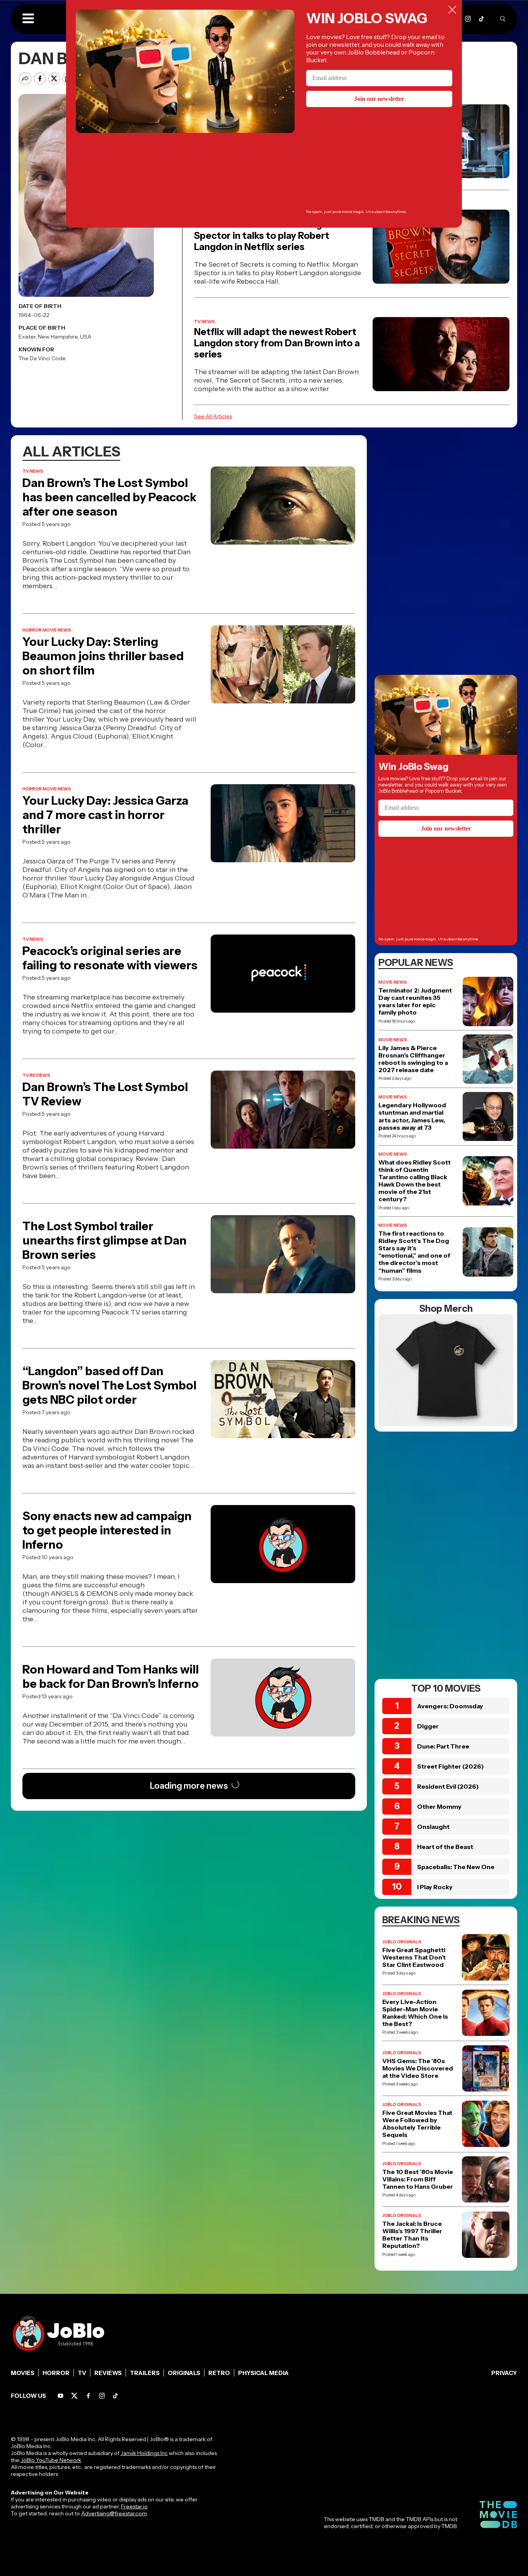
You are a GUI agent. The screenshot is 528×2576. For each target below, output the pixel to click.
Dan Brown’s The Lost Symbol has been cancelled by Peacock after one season (109, 497)
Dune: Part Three (443, 1746)
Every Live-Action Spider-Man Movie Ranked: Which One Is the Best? (415, 2013)
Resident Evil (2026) (448, 1786)
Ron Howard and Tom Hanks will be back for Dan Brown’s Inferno (111, 1677)
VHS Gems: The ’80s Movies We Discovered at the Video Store (418, 2068)
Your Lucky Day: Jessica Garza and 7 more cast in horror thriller (105, 815)
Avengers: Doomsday (450, 1706)
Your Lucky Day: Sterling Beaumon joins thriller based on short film (103, 656)
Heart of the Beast (445, 1847)
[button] (28, 19)
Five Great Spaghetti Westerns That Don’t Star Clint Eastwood (414, 1957)
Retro (219, 2373)
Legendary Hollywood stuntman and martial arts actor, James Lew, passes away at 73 (412, 1116)
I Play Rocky (435, 1887)
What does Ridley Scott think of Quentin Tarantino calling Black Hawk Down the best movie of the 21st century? (415, 1181)
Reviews (108, 2373)
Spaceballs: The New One (456, 1867)
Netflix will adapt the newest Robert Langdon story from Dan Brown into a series (277, 343)
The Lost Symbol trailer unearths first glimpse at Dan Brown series (105, 1240)
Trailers (145, 2373)
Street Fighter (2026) (451, 1766)
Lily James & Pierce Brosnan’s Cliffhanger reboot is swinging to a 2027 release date (413, 1059)
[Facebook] (88, 2396)
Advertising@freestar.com (114, 2513)
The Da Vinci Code (42, 358)
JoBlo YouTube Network (51, 2460)
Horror (56, 2373)
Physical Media (263, 2373)
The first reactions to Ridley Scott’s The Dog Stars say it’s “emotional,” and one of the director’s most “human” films (414, 1252)
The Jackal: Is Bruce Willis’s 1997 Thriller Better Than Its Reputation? (412, 2235)
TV (82, 2373)
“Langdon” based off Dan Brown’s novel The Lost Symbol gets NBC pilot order (109, 1385)
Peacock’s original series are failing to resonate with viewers (110, 958)
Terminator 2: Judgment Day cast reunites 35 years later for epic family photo (415, 1002)
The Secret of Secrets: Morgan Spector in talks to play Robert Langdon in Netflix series (263, 236)
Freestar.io (134, 2506)
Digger (428, 1726)
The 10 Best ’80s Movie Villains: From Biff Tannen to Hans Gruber (418, 2179)
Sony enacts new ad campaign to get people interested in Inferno (107, 1530)
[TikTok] (481, 19)
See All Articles (213, 416)
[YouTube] (60, 2396)
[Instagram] (468, 19)
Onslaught (433, 1827)
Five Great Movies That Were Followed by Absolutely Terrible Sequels (417, 2124)
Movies (23, 2373)
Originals (184, 2373)
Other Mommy (439, 1806)
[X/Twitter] (74, 2396)
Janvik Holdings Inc (144, 2453)
